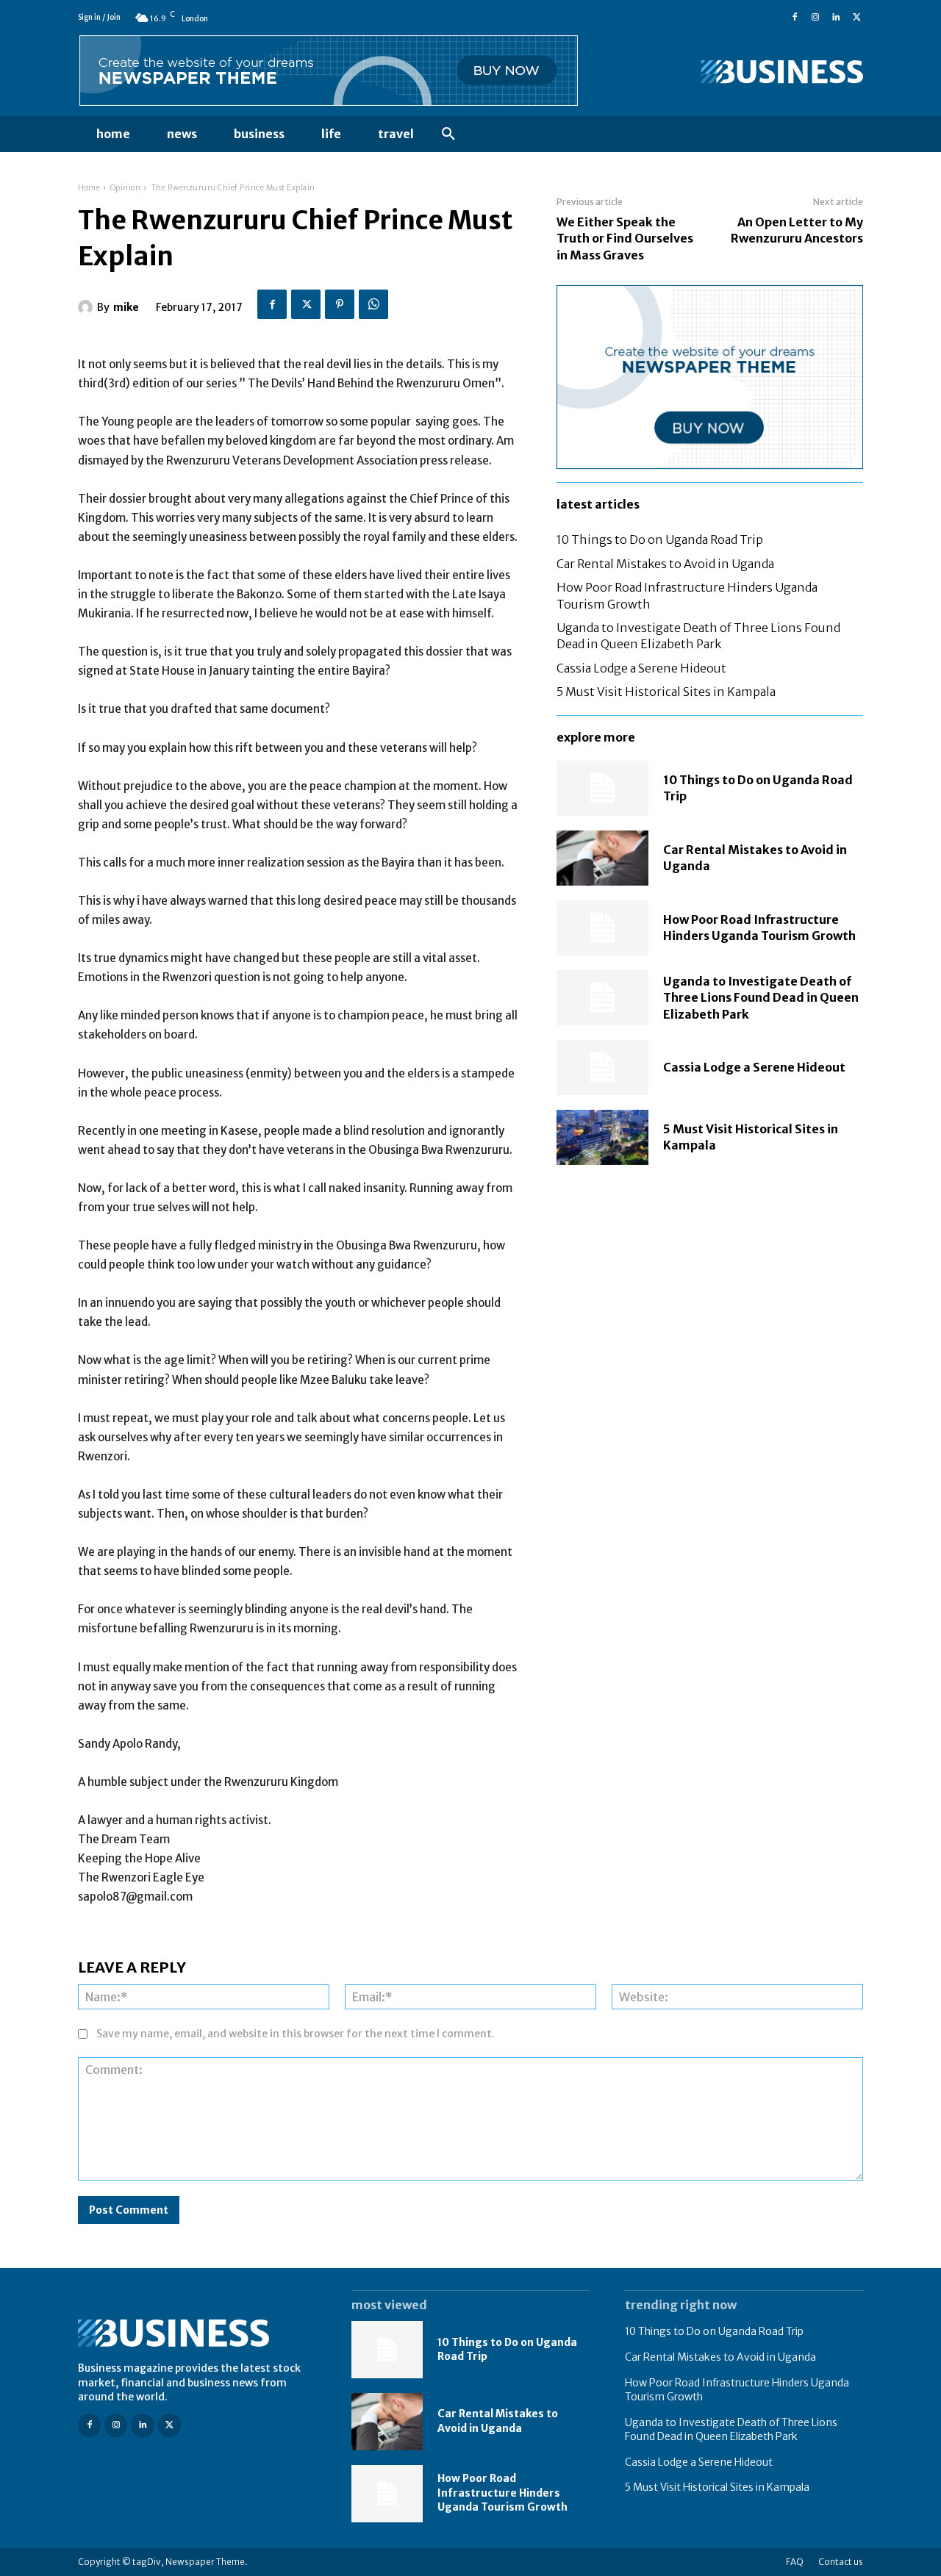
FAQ (795, 2562)
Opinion (126, 188)
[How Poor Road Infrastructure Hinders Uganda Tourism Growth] (602, 928)
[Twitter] (856, 18)
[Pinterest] (340, 304)
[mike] (87, 307)
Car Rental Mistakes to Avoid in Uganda (665, 564)
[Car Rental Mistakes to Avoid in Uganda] (602, 858)
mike (126, 307)
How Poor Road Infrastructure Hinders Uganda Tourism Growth (759, 928)
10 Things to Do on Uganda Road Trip (660, 539)
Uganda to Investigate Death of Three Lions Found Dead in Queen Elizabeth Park (698, 636)
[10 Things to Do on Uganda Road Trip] (602, 788)
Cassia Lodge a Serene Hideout (641, 668)
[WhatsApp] (373, 304)
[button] (448, 134)
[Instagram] (815, 18)
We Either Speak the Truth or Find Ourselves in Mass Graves (625, 238)
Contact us (841, 2562)
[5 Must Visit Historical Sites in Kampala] (602, 1137)
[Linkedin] (836, 18)
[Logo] (744, 72)
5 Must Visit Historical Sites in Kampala (666, 692)
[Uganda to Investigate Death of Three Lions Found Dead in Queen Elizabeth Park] (602, 998)
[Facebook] (795, 18)
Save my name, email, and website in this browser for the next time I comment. (296, 2034)
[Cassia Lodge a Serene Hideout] (602, 1068)
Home (89, 188)
